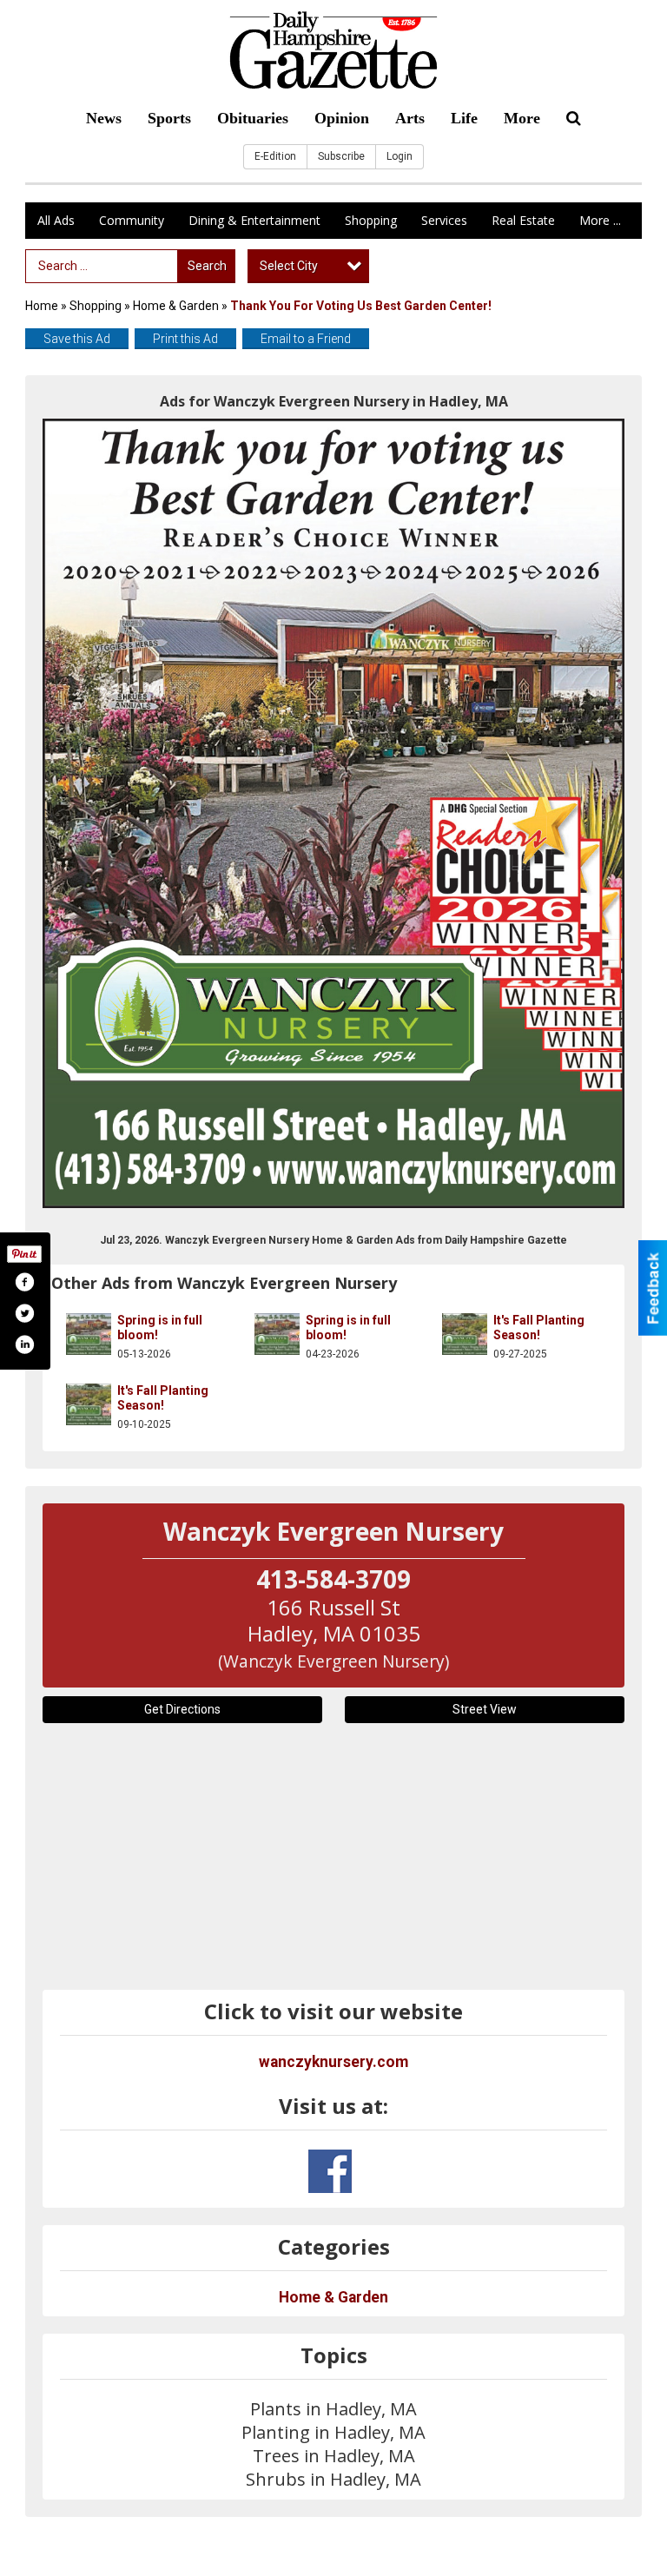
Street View (485, 1709)
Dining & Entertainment (254, 220)
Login (400, 156)
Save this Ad (77, 339)
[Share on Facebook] (24, 1282)
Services (444, 220)
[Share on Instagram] (24, 1344)
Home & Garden (177, 306)
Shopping (371, 220)
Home (42, 306)
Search (207, 266)
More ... (600, 220)
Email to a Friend (306, 339)
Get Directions (182, 1709)
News (104, 118)
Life (464, 118)
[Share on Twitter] (24, 1313)
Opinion (342, 118)
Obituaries (253, 118)
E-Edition (275, 156)
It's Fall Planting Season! (539, 1328)
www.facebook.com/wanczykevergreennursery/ (330, 2171)
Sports (169, 118)
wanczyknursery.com (333, 2062)
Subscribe (341, 156)
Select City (289, 266)
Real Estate (523, 220)
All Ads (56, 220)
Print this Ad (185, 339)
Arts (410, 118)
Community (132, 220)
